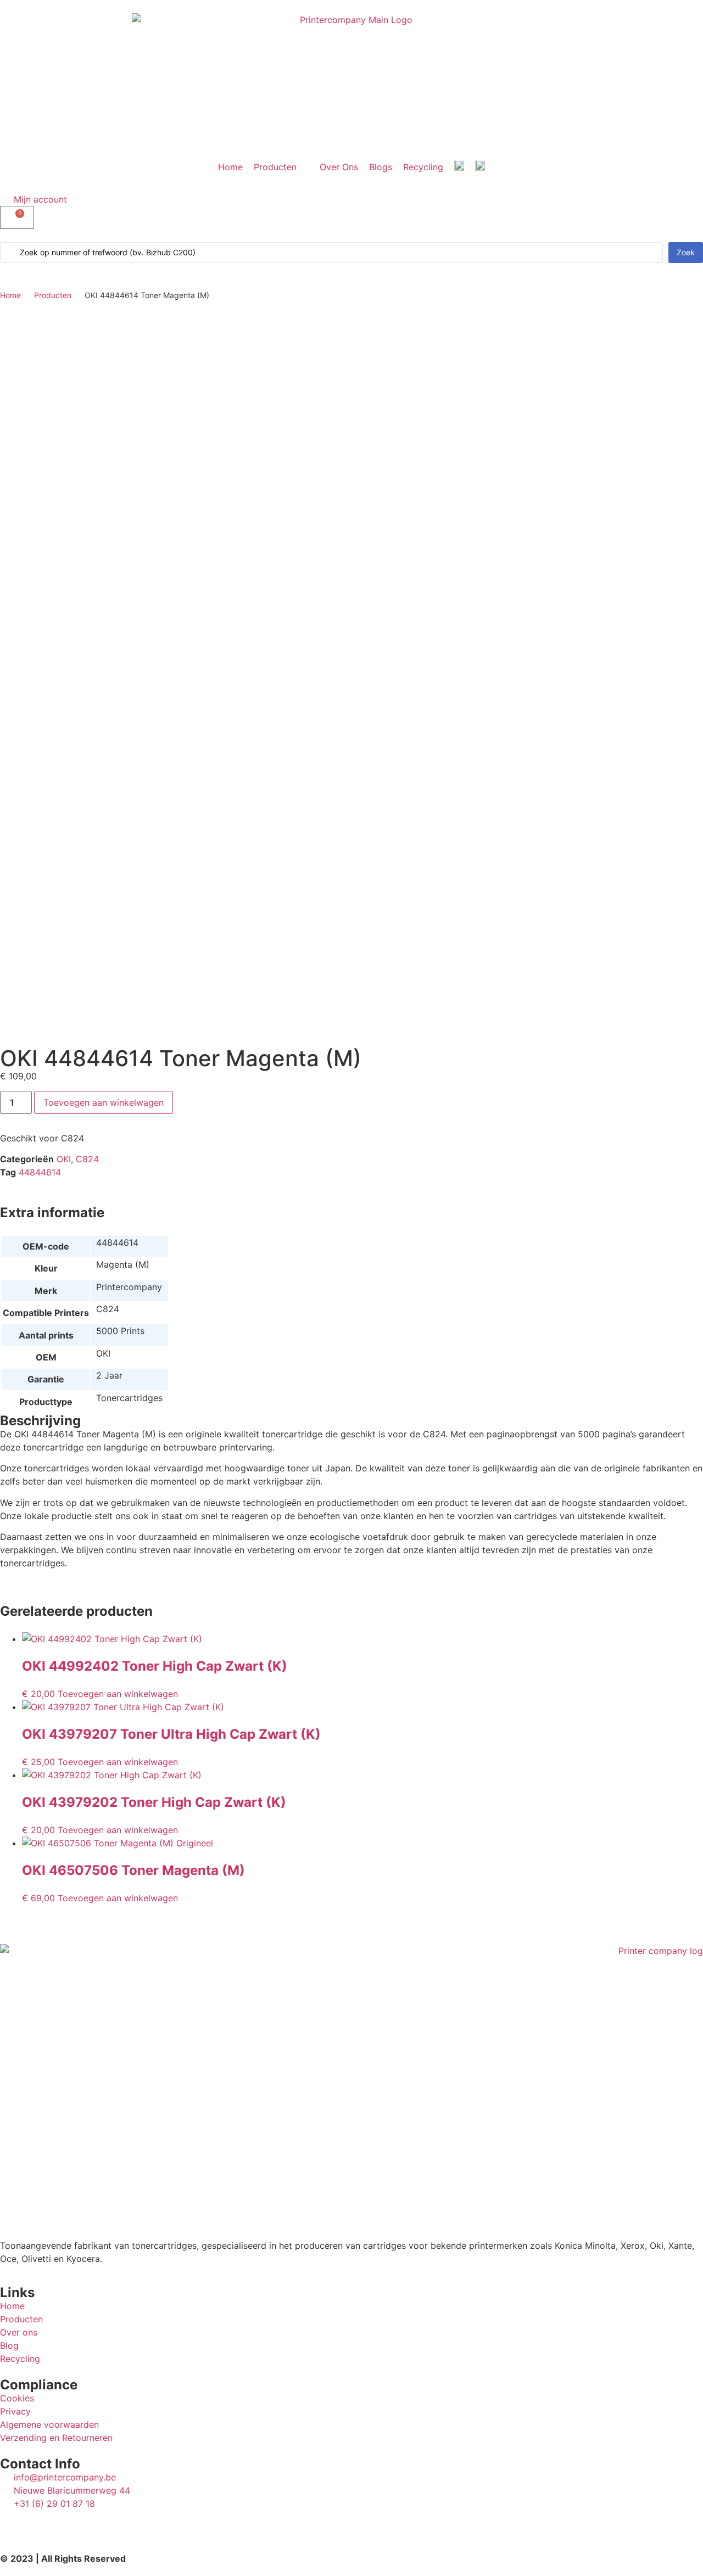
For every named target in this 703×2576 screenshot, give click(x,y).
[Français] (480, 167)
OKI (64, 1159)
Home (10, 295)
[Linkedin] (14, 2524)
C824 (87, 1159)
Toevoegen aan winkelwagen (104, 1102)
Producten (53, 295)
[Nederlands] (459, 167)
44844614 (40, 1172)
